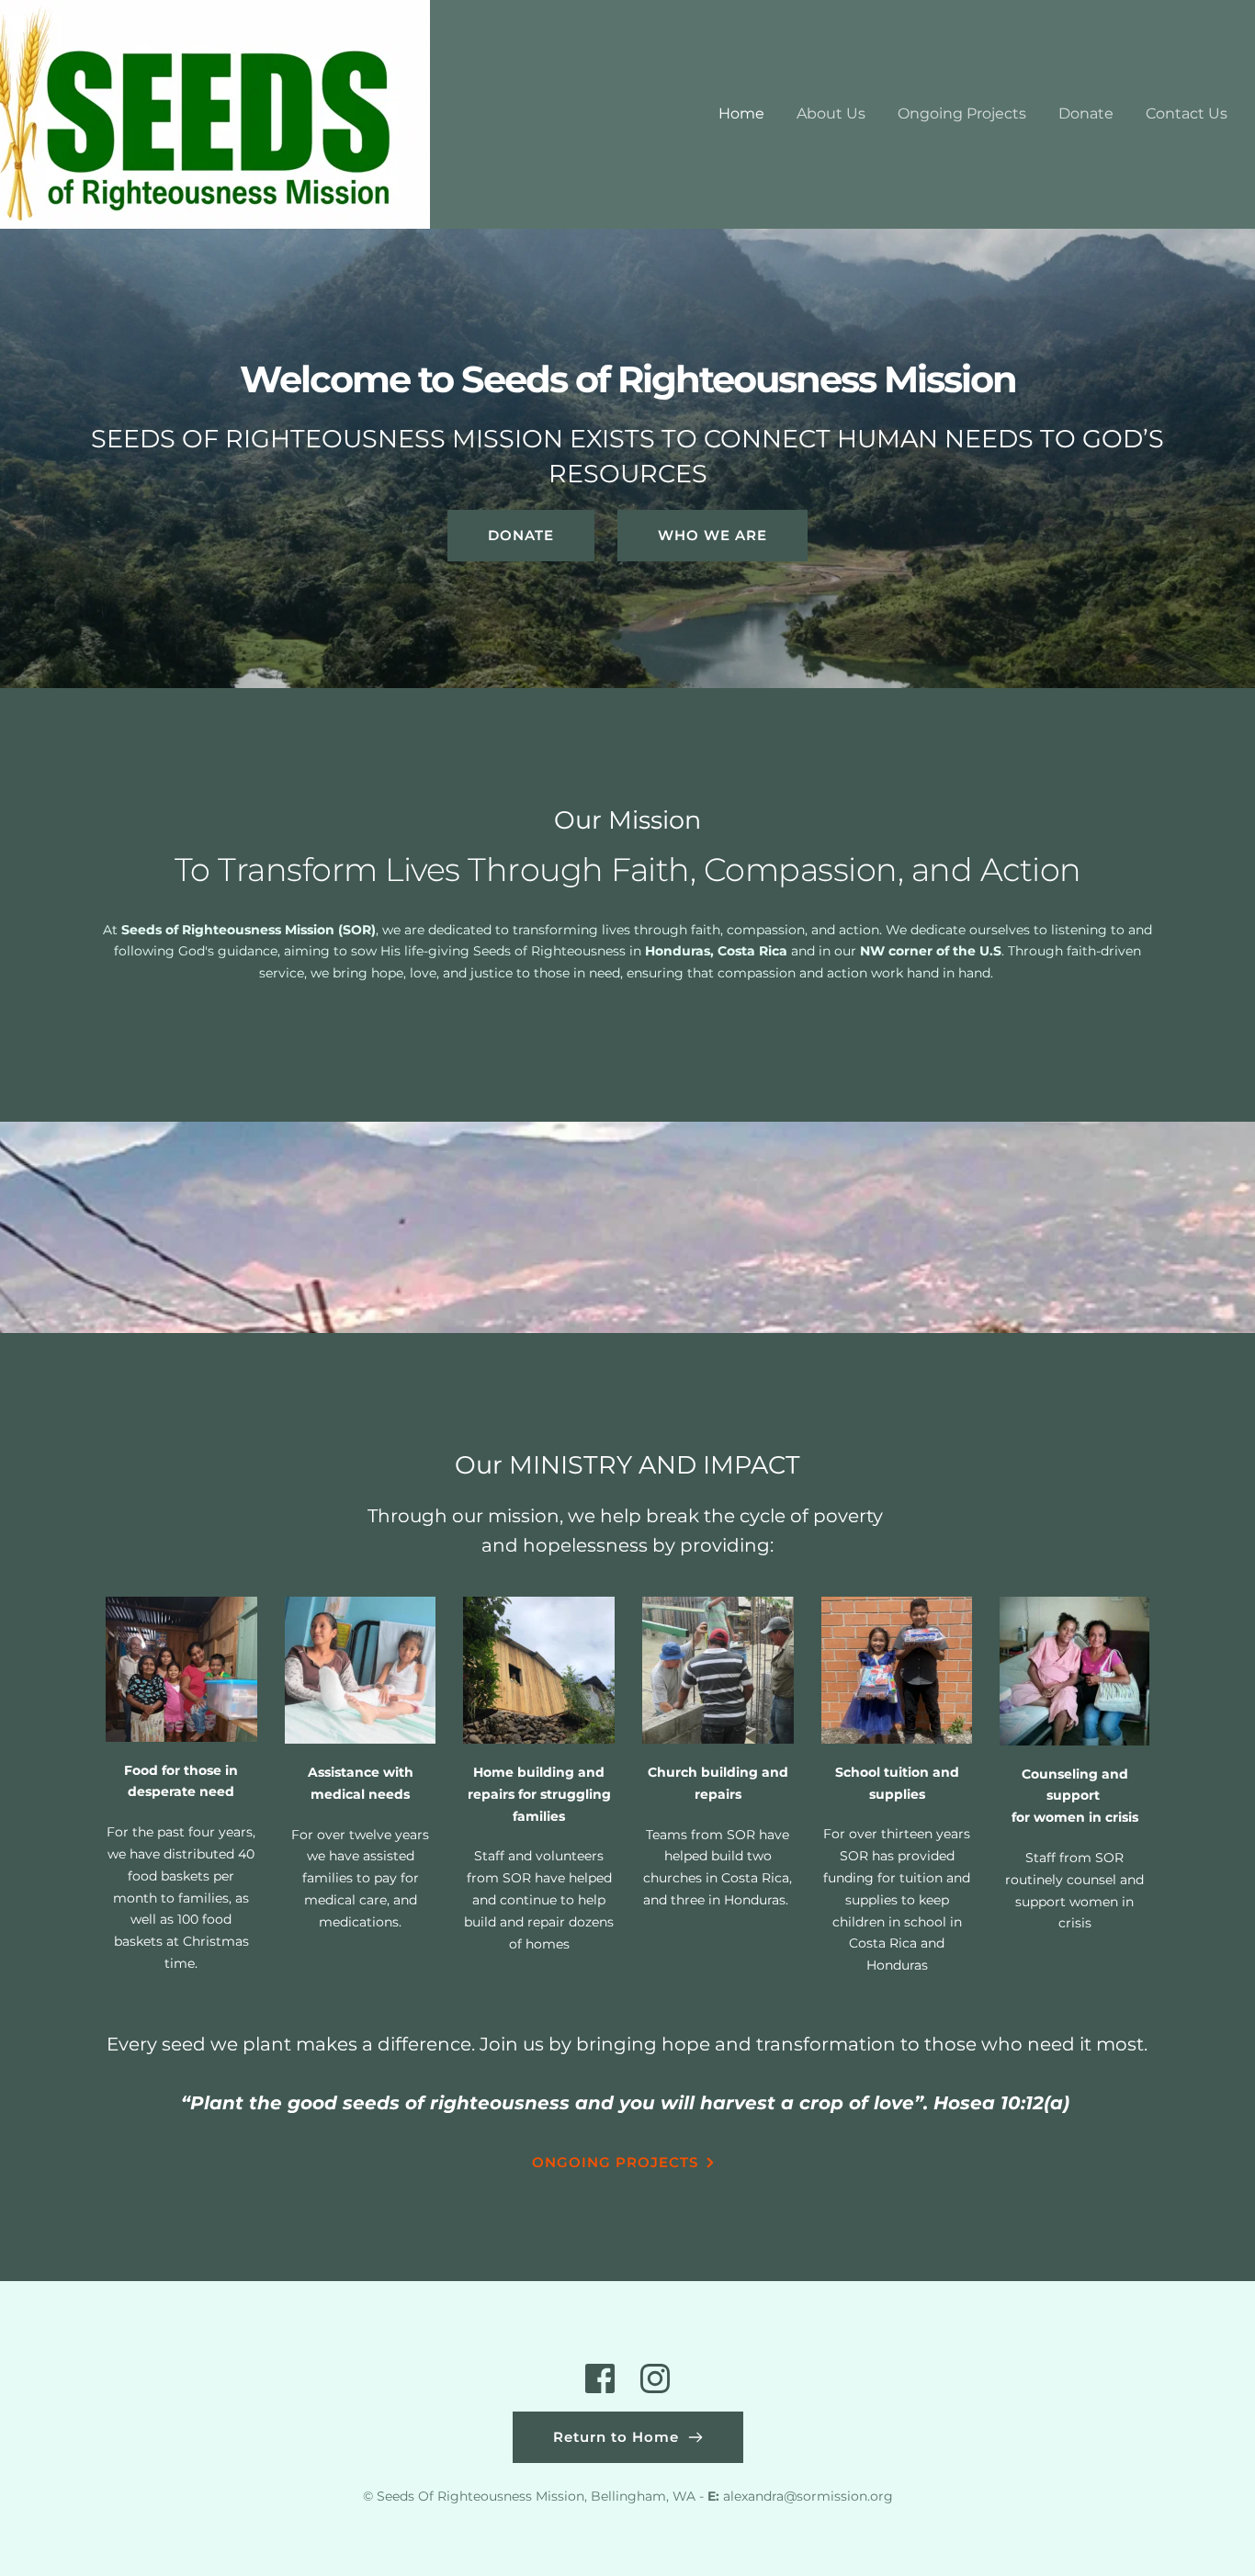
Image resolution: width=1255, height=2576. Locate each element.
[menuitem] (741, 114)
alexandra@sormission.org (808, 2496)
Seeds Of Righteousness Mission (481, 2496)
